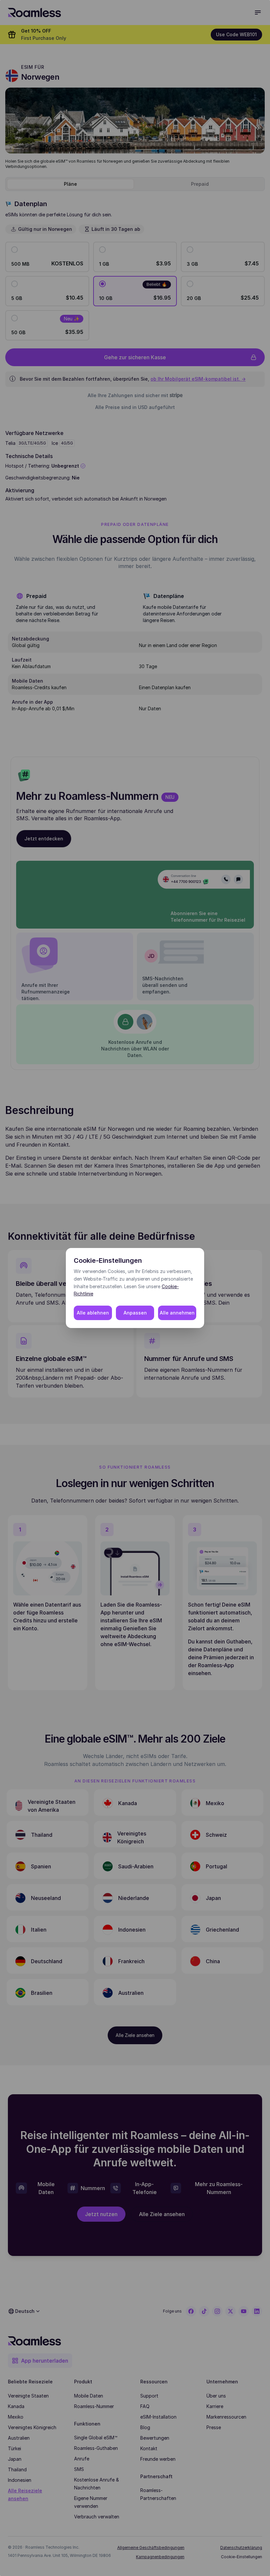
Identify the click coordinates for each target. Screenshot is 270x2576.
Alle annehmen (177, 1313)
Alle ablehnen (93, 1313)
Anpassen (135, 1313)
